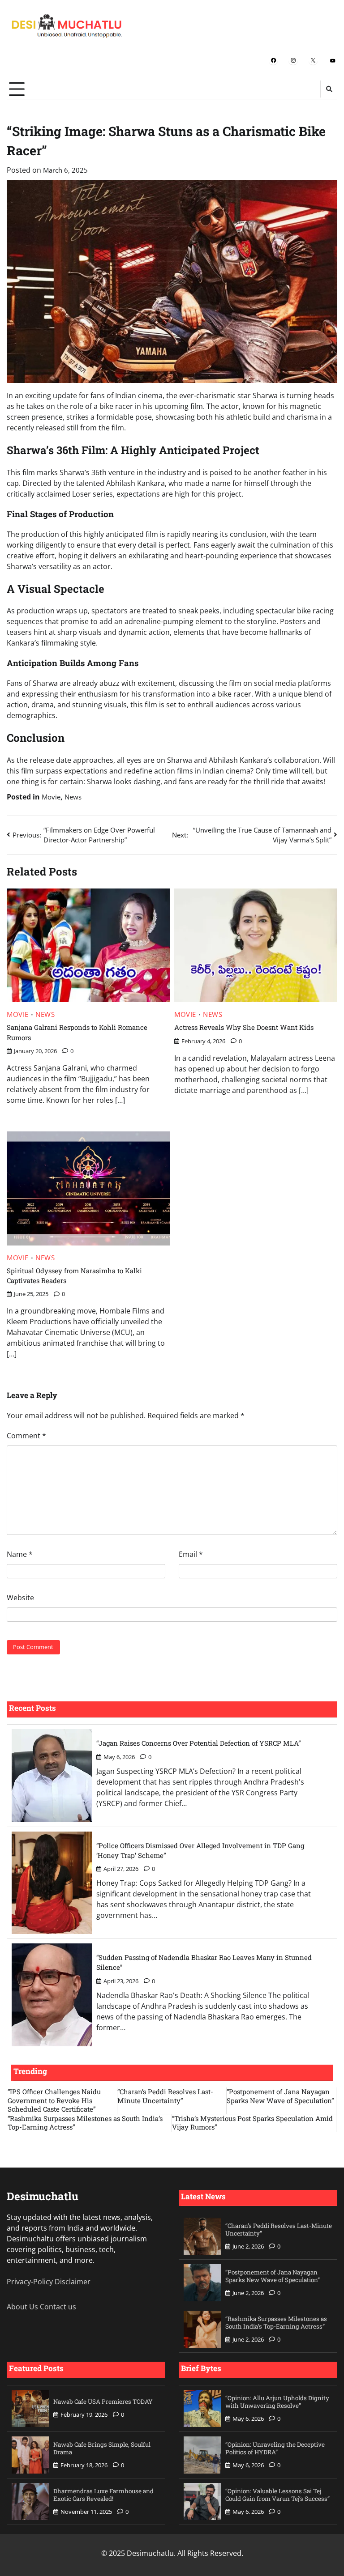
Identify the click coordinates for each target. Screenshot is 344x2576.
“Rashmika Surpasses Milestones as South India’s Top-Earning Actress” (85, 2123)
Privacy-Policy (30, 2282)
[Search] (329, 89)
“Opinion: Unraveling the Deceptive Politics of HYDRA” (275, 2448)
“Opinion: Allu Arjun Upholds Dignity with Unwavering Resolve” (277, 2402)
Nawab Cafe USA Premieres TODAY (103, 2402)
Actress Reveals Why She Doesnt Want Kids (244, 1027)
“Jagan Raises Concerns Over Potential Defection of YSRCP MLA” (199, 1743)
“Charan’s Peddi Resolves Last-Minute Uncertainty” (165, 2096)
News (73, 797)
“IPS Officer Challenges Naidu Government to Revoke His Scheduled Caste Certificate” (54, 2100)
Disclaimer (73, 2282)
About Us (22, 2307)
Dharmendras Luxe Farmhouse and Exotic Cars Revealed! (103, 2495)
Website (20, 1598)
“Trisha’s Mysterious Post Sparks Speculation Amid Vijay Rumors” (252, 2123)
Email (191, 1554)
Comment (26, 1436)
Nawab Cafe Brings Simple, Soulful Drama (102, 2448)
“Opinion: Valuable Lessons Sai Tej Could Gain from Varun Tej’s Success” (277, 2495)
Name (20, 1554)
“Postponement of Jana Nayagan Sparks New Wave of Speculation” (280, 2096)
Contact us (58, 2307)
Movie (51, 797)
